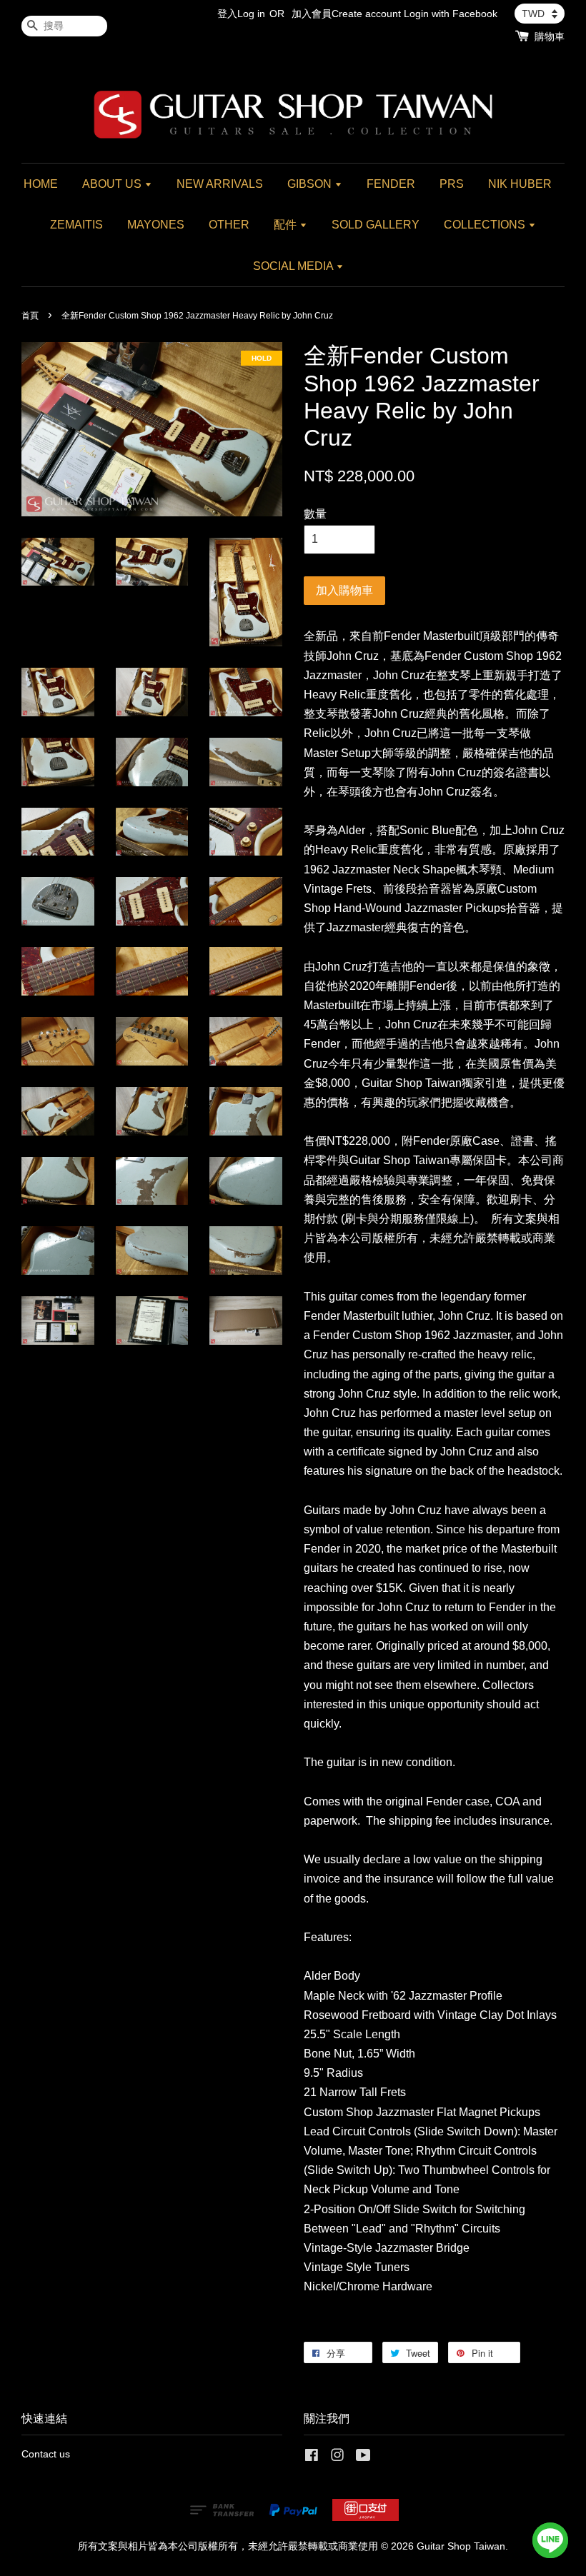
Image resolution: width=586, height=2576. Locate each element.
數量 (315, 514)
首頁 (30, 316)
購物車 (550, 36)
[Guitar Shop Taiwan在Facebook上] (312, 2458)
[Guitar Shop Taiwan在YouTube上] (363, 2458)
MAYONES (156, 225)
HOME (41, 184)
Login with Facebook (451, 14)
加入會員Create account (346, 14)
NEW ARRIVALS (220, 184)
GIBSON (311, 184)
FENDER (391, 184)
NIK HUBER (520, 184)
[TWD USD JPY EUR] (540, 14)
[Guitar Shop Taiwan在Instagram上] (337, 2458)
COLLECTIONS (486, 225)
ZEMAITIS (76, 225)
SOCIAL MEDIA (294, 266)
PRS (452, 184)
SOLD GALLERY (376, 225)
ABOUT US (113, 184)
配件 (287, 225)
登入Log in (241, 14)
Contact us (46, 2454)
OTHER (229, 225)
